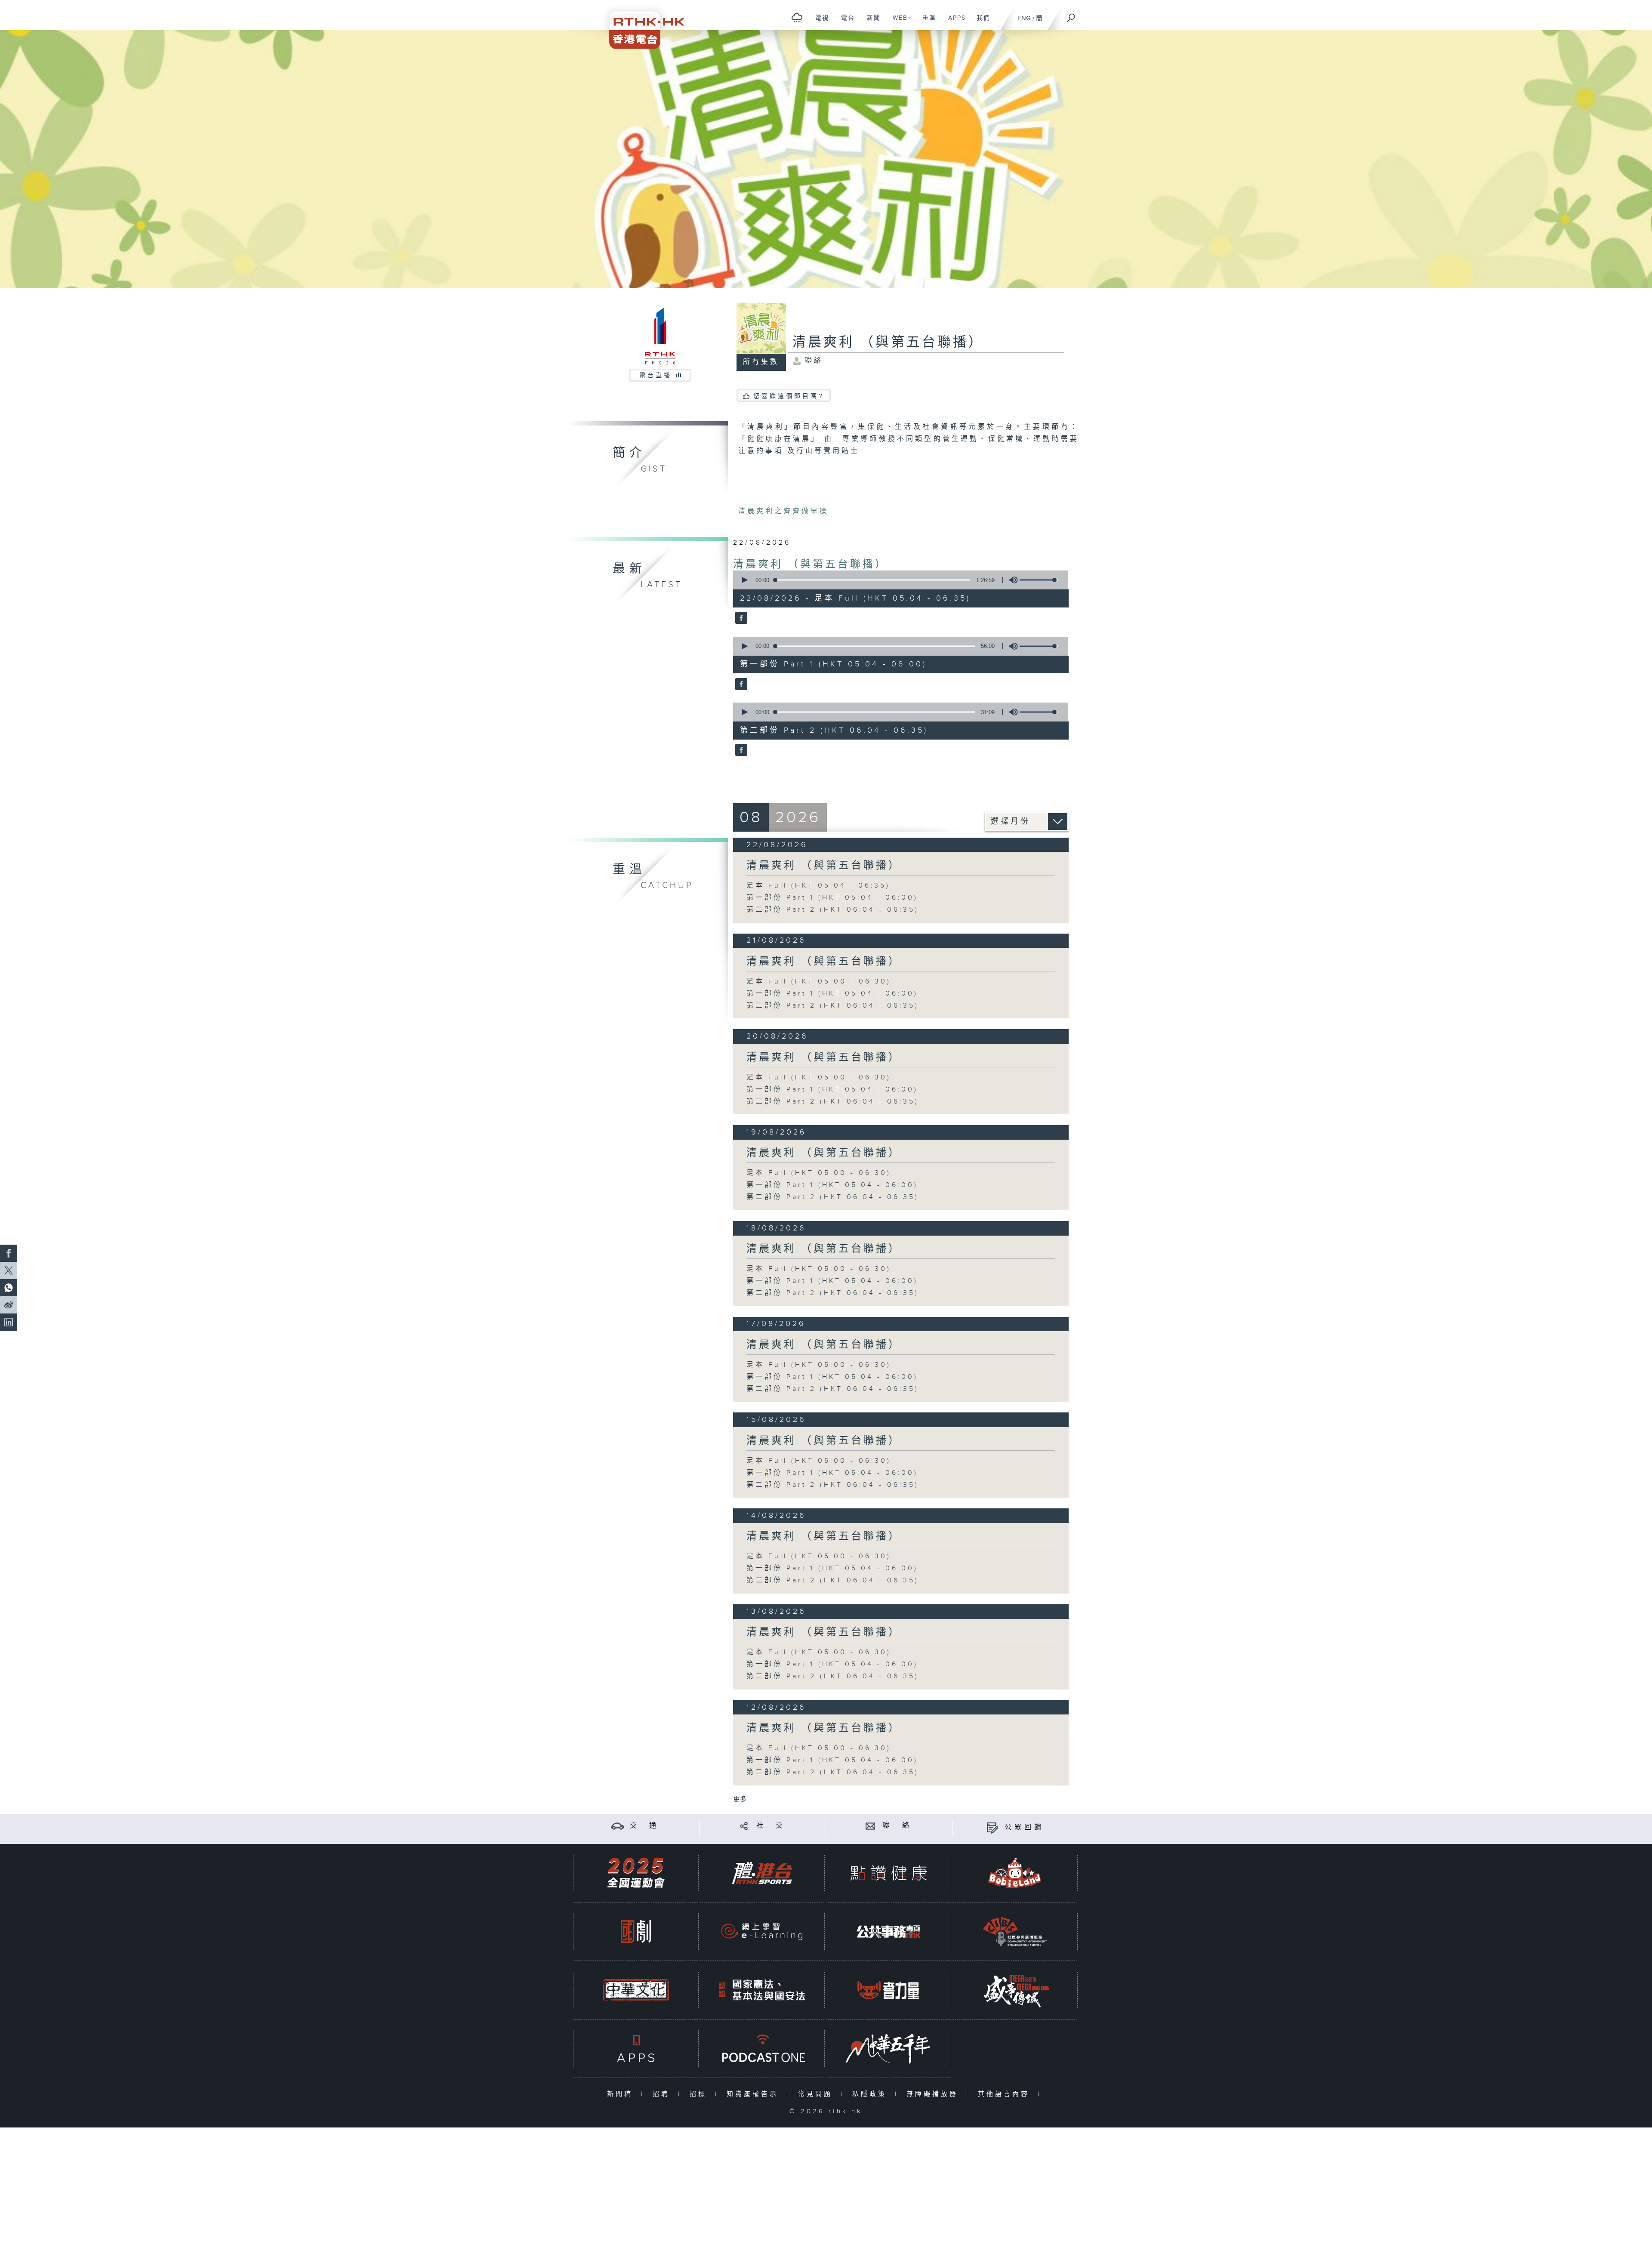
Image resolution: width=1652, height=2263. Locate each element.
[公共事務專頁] (888, 1932)
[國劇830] (636, 1932)
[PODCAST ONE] (762, 2049)
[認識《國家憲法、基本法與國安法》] (762, 1990)
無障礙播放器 (934, 2094)
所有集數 (761, 362)
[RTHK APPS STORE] (636, 2049)
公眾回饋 (1024, 1827)
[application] (897, 580)
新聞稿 (622, 2094)
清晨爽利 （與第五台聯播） (810, 564)
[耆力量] (888, 1990)
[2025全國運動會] (636, 1873)
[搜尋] (1071, 15)
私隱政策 (871, 2094)
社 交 (771, 1826)
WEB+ (899, 22)
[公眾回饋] (992, 1827)
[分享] (744, 1826)
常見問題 (817, 2094)
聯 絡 (897, 1826)
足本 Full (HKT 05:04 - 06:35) (818, 886)
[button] (744, 580)
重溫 (926, 22)
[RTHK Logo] (641, 24)
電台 (845, 22)
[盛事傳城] (1015, 1990)
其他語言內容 (1006, 2094)
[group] (1011, 580)
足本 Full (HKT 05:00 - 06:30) (819, 982)
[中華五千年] (888, 2049)
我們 (980, 22)
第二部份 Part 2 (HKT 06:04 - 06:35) (833, 910)
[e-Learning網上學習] (762, 1932)
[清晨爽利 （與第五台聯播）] (740, 619)
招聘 (663, 2094)
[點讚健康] (888, 1873)
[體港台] (762, 1873)
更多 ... (743, 1799)
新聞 (871, 22)
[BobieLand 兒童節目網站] (1015, 1873)
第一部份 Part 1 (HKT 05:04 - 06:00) (832, 898)
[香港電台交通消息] (618, 1826)
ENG (1024, 18)
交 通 (644, 1826)
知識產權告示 (754, 2094)
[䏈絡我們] (871, 1826)
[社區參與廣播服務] (1015, 1932)
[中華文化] (636, 1990)
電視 (819, 22)
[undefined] (797, 17)
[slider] (1039, 580)
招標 (700, 2094)
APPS (954, 22)
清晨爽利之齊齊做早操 (783, 511)
